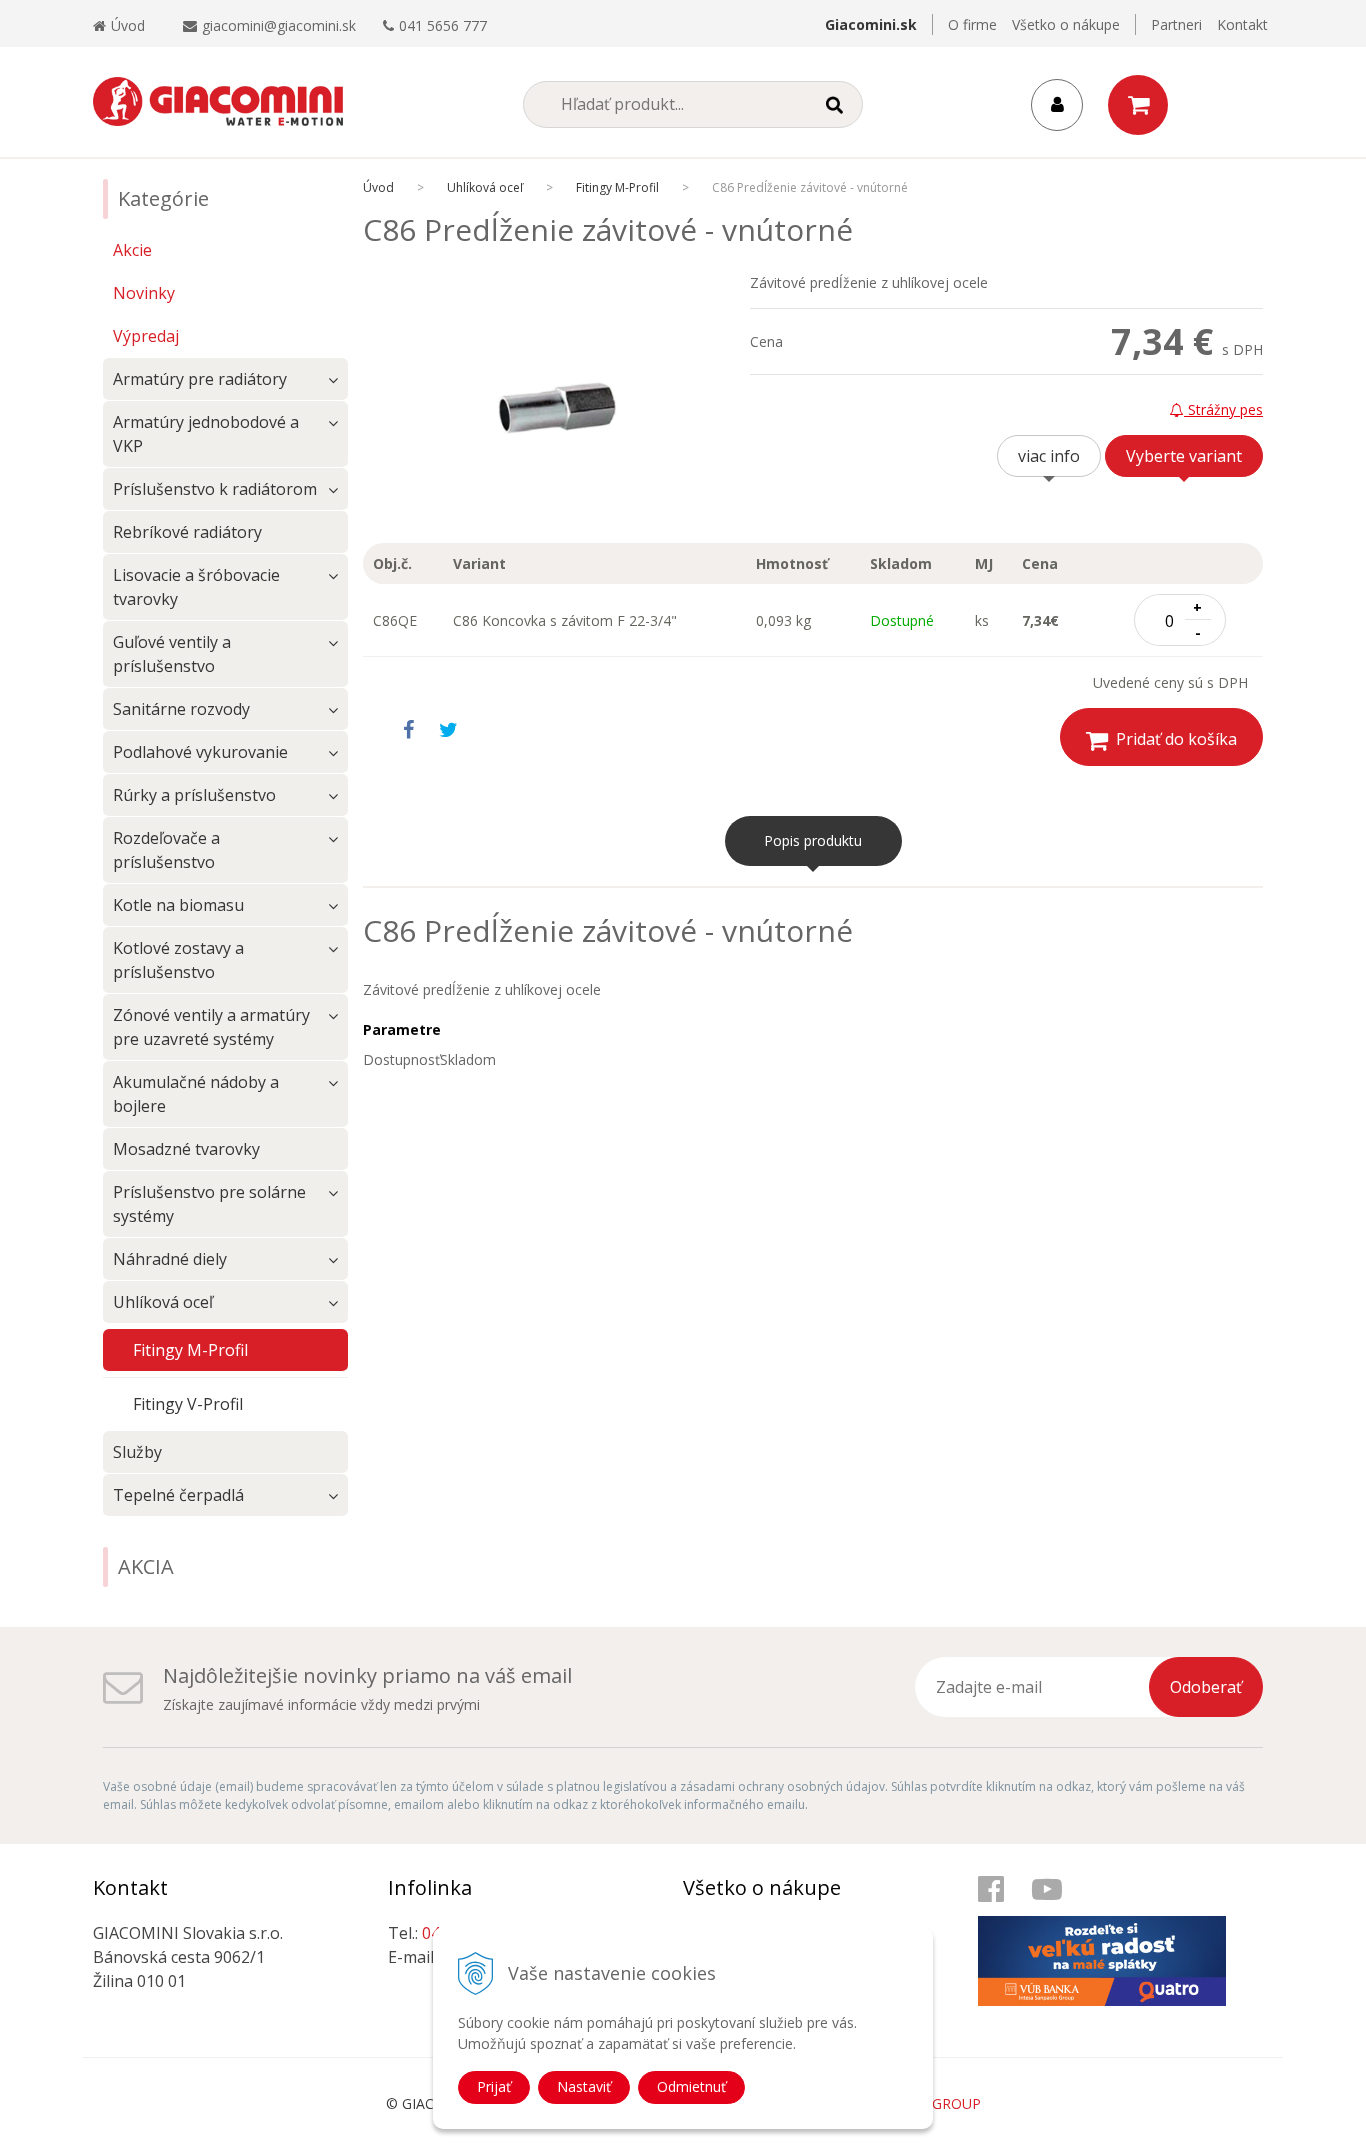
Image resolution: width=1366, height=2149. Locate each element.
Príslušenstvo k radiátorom (215, 489)
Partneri (1176, 24)
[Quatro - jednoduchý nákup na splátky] (1113, 1940)
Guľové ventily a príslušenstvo (172, 654)
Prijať (494, 2086)
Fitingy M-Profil (617, 187)
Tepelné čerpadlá (178, 1495)
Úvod (128, 25)
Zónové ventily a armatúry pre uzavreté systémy (211, 1027)
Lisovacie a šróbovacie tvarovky (196, 587)
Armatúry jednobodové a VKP (206, 434)
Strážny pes (1223, 409)
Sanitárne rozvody (181, 709)
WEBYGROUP (937, 2103)
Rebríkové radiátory (187, 532)
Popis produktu (813, 840)
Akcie (132, 250)
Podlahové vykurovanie (200, 752)
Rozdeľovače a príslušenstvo (166, 850)
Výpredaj (146, 336)
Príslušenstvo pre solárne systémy (209, 1204)
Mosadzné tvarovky (186, 1149)
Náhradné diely (170, 1259)
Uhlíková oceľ (485, 187)
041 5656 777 (443, 25)
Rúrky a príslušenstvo (194, 795)
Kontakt (1242, 24)
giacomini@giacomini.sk (279, 25)
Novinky (144, 293)
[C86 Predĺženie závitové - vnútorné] (556, 408)
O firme (972, 24)
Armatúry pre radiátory (200, 379)
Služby (137, 1452)
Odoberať (1206, 1687)
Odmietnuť (691, 2086)
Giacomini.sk (871, 24)
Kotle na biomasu (178, 905)
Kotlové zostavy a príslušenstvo (178, 960)
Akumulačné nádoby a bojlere (196, 1094)
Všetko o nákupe (1066, 24)
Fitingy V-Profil (188, 1404)
